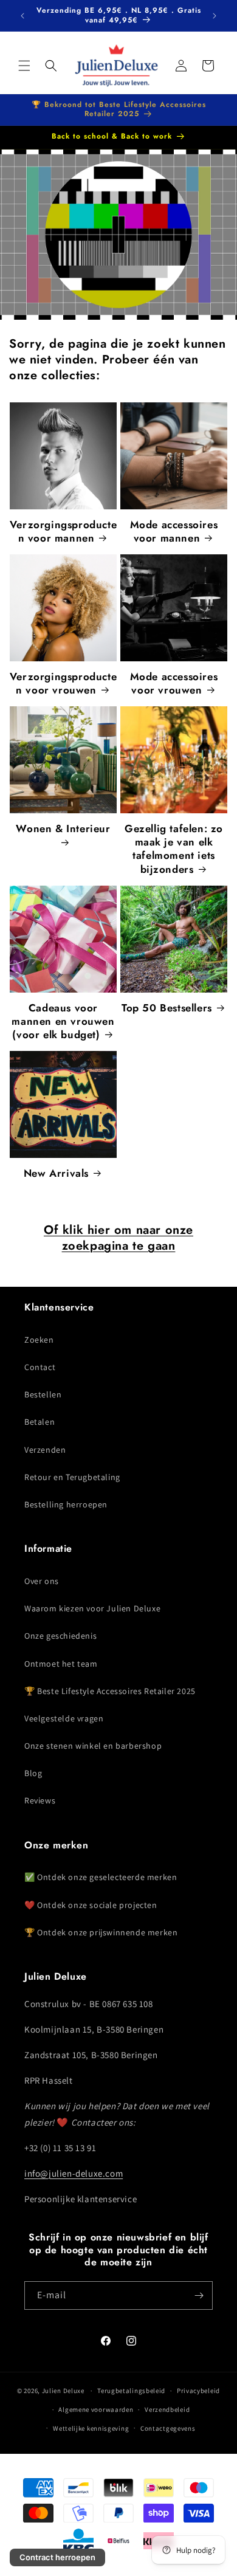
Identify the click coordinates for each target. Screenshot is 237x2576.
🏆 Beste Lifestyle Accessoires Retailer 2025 (110, 1691)
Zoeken (39, 1340)
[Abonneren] (199, 2295)
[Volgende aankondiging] (215, 16)
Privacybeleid (198, 2391)
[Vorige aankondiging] (22, 16)
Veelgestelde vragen (64, 1718)
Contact (40, 1367)
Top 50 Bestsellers (167, 1008)
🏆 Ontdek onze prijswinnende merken (101, 1932)
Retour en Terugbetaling (72, 1477)
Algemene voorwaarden (96, 2409)
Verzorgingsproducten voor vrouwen (63, 683)
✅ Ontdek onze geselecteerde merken (101, 1877)
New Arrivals (56, 1173)
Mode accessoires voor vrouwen (174, 683)
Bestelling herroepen (66, 1504)
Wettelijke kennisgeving (91, 2428)
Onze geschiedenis (60, 1636)
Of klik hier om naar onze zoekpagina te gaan (118, 1238)
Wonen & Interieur (63, 829)
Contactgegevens (168, 2428)
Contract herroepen (57, 2557)
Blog (33, 1773)
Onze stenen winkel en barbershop (93, 1746)
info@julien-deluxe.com (74, 2173)
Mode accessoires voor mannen (174, 531)
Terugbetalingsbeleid (131, 2391)
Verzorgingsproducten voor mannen (63, 531)
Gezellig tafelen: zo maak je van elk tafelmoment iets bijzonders (174, 849)
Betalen (39, 1422)
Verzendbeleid (167, 2409)
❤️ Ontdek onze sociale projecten (91, 1905)
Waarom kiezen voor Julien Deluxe (92, 1608)
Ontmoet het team (61, 1664)
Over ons (42, 1581)
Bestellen (43, 1394)
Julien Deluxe (63, 2391)
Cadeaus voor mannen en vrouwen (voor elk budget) (63, 1021)
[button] (24, 66)
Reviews (40, 1800)
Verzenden (45, 1450)
